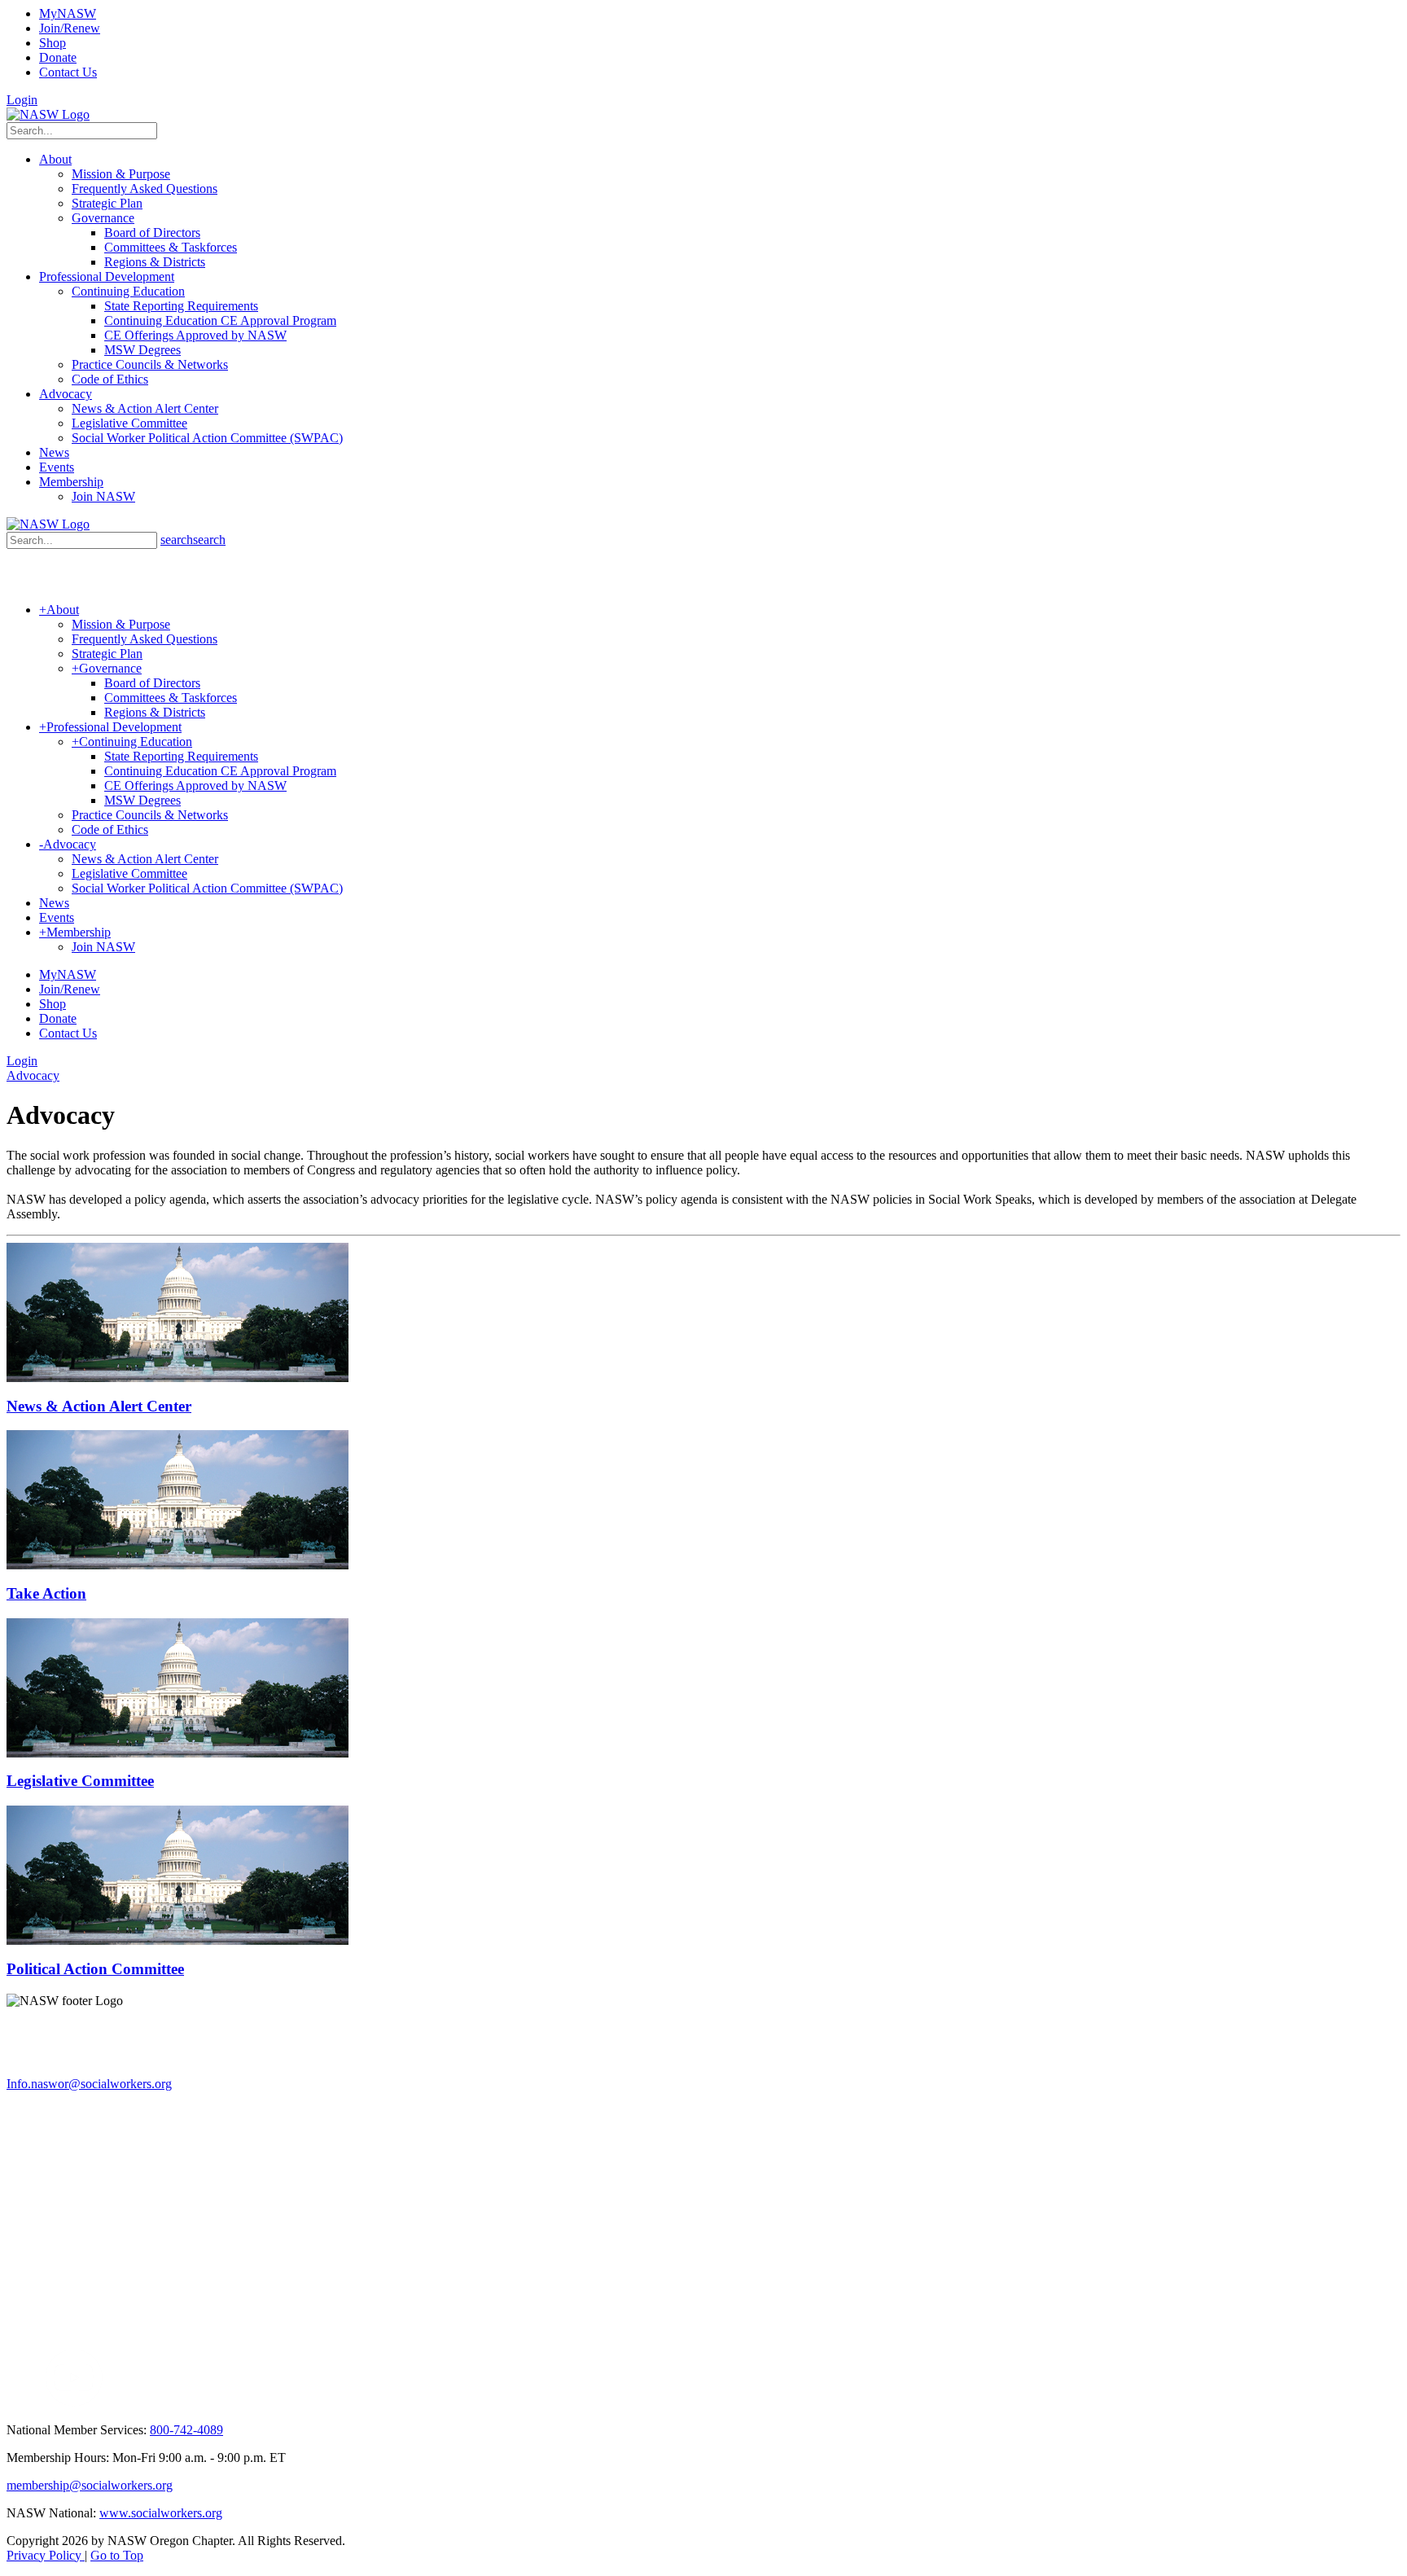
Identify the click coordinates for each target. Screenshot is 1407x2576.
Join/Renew (70, 28)
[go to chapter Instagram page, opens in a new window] (257, 2402)
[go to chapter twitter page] (17, 2402)
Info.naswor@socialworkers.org (89, 2084)
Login (22, 100)
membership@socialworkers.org (90, 2485)
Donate (58, 57)
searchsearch (193, 540)
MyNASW (68, 13)
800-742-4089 (186, 2430)
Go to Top (117, 2555)
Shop (53, 43)
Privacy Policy (46, 2555)
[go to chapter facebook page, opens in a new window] (36, 2402)
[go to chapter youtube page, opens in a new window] (74, 2402)
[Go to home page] (48, 114)
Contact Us (68, 72)
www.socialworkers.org (161, 2513)
